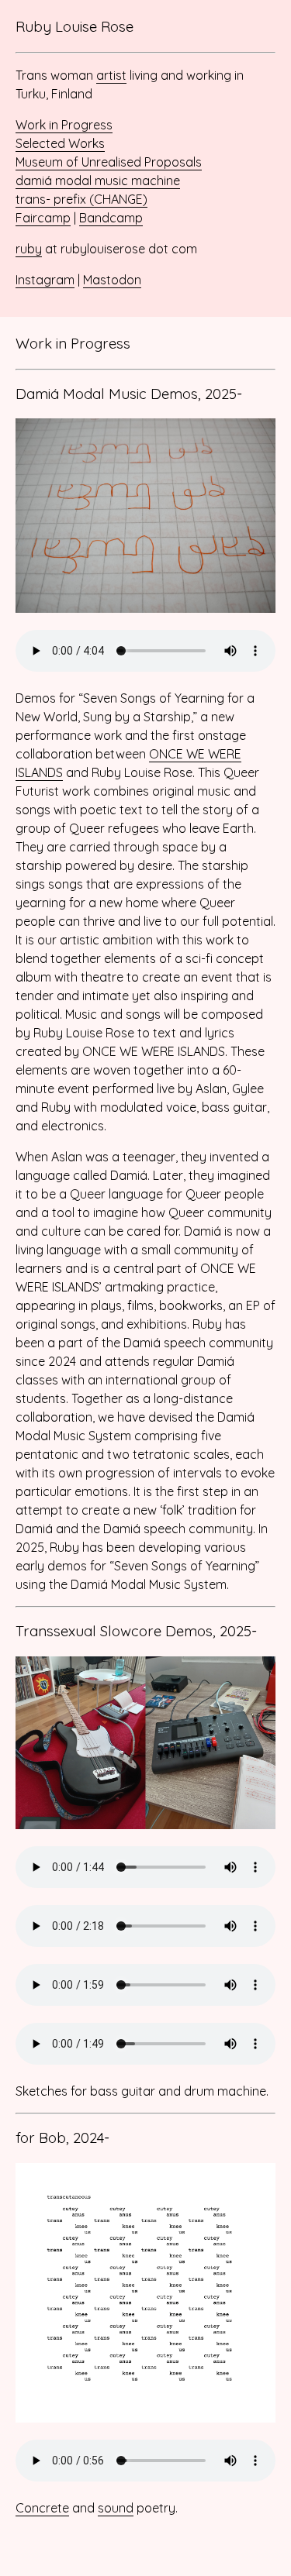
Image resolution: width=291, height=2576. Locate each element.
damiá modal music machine (98, 181)
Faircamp (43, 218)
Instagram (45, 280)
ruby (29, 249)
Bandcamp (111, 218)
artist (111, 75)
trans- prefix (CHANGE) (81, 199)
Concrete (42, 2508)
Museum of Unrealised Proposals (109, 162)
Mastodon (112, 280)
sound (116, 2508)
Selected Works (60, 143)
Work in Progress (64, 125)
